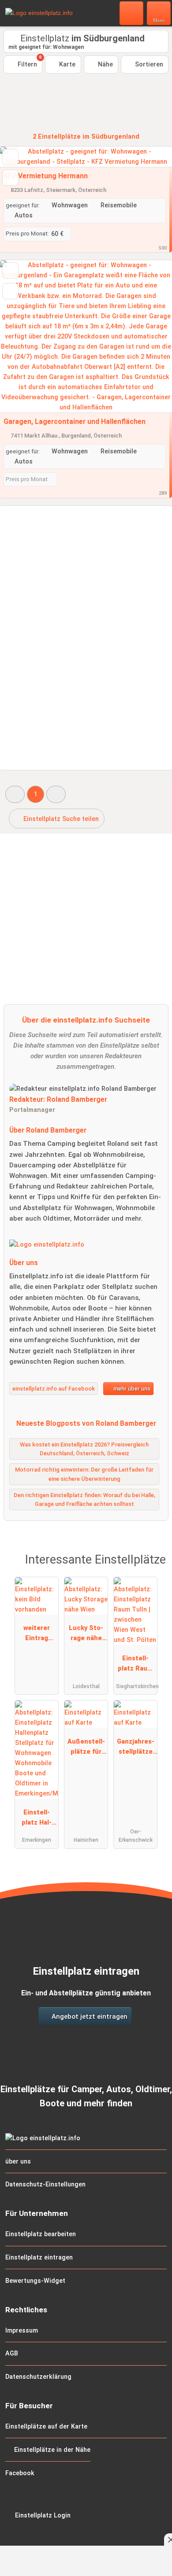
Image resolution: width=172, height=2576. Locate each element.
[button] (15, 794)
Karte (66, 64)
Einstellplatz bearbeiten (41, 2234)
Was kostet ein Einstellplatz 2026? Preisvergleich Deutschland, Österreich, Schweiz (84, 1449)
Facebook (20, 2473)
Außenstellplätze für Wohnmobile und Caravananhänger (86, 1748)
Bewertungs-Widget (35, 2281)
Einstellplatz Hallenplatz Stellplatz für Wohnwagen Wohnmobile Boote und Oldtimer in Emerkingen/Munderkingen (37, 1819)
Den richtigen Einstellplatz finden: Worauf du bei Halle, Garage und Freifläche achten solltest (84, 1500)
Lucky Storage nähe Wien (86, 1635)
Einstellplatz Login (42, 2515)
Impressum (22, 2331)
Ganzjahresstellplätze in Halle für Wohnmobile (135, 1748)
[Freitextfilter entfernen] (132, 13)
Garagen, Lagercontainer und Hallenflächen (75, 421)
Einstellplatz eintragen (39, 2258)
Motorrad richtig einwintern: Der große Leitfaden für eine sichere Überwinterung (84, 1474)
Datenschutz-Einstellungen (45, 2184)
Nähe (105, 64)
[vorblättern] (150, 337)
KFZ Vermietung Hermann (46, 176)
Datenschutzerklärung (38, 2377)
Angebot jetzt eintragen (89, 2017)
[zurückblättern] (22, 337)
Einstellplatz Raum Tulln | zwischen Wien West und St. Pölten (136, 1665)
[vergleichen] (10, 178)
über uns (18, 2162)
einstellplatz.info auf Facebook (54, 1389)
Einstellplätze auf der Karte (46, 2427)
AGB (12, 2353)
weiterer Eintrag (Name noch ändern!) (37, 1635)
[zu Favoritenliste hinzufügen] (10, 157)
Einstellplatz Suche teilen (60, 819)
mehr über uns (131, 1389)
